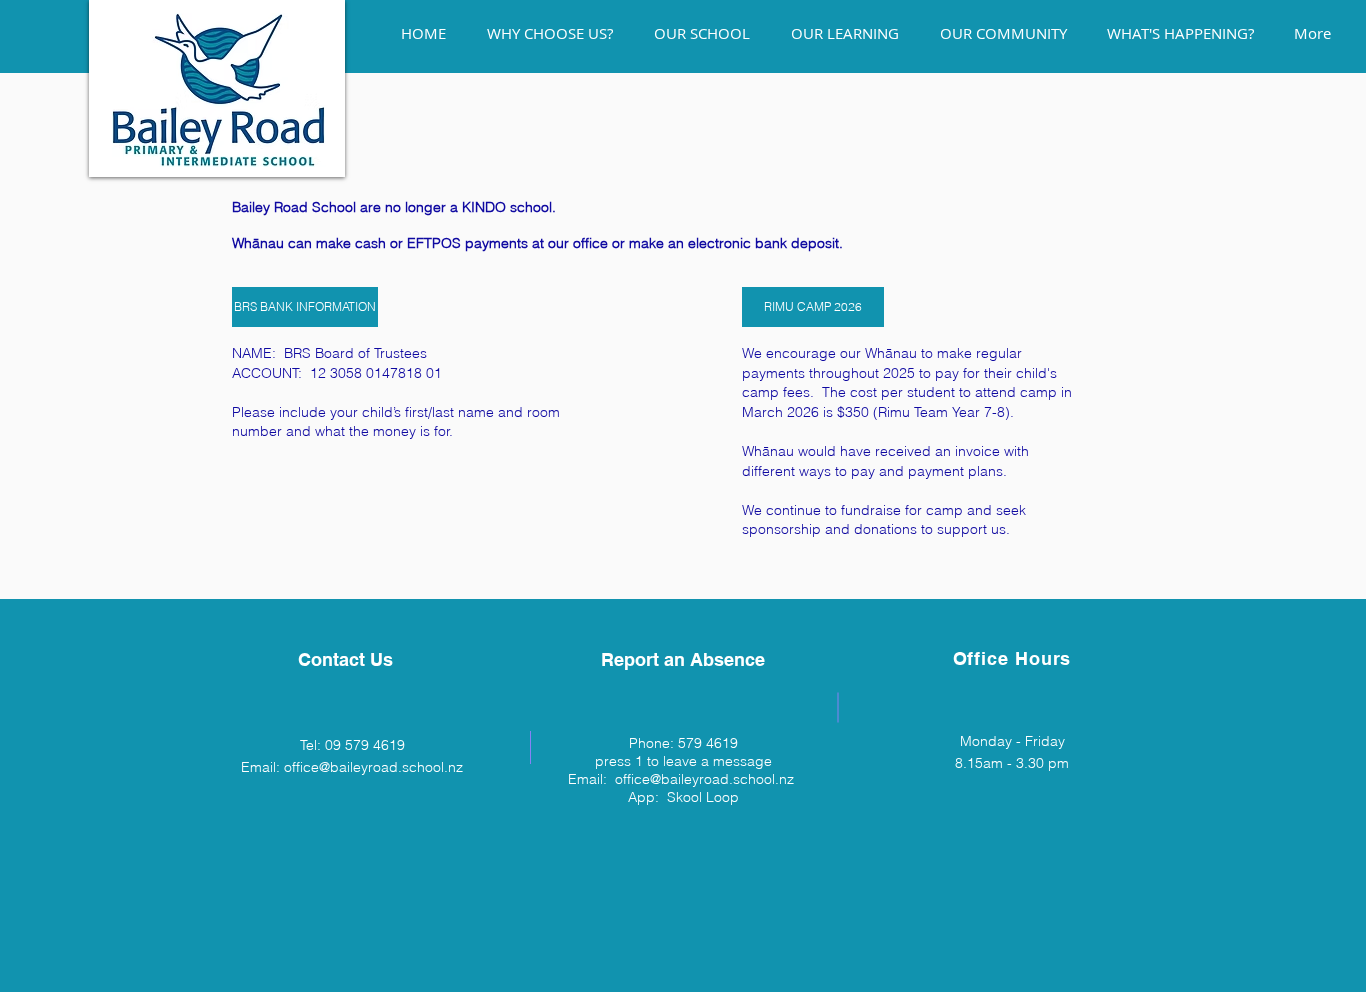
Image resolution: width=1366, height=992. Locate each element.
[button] (303, 307)
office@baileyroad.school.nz (373, 767)
